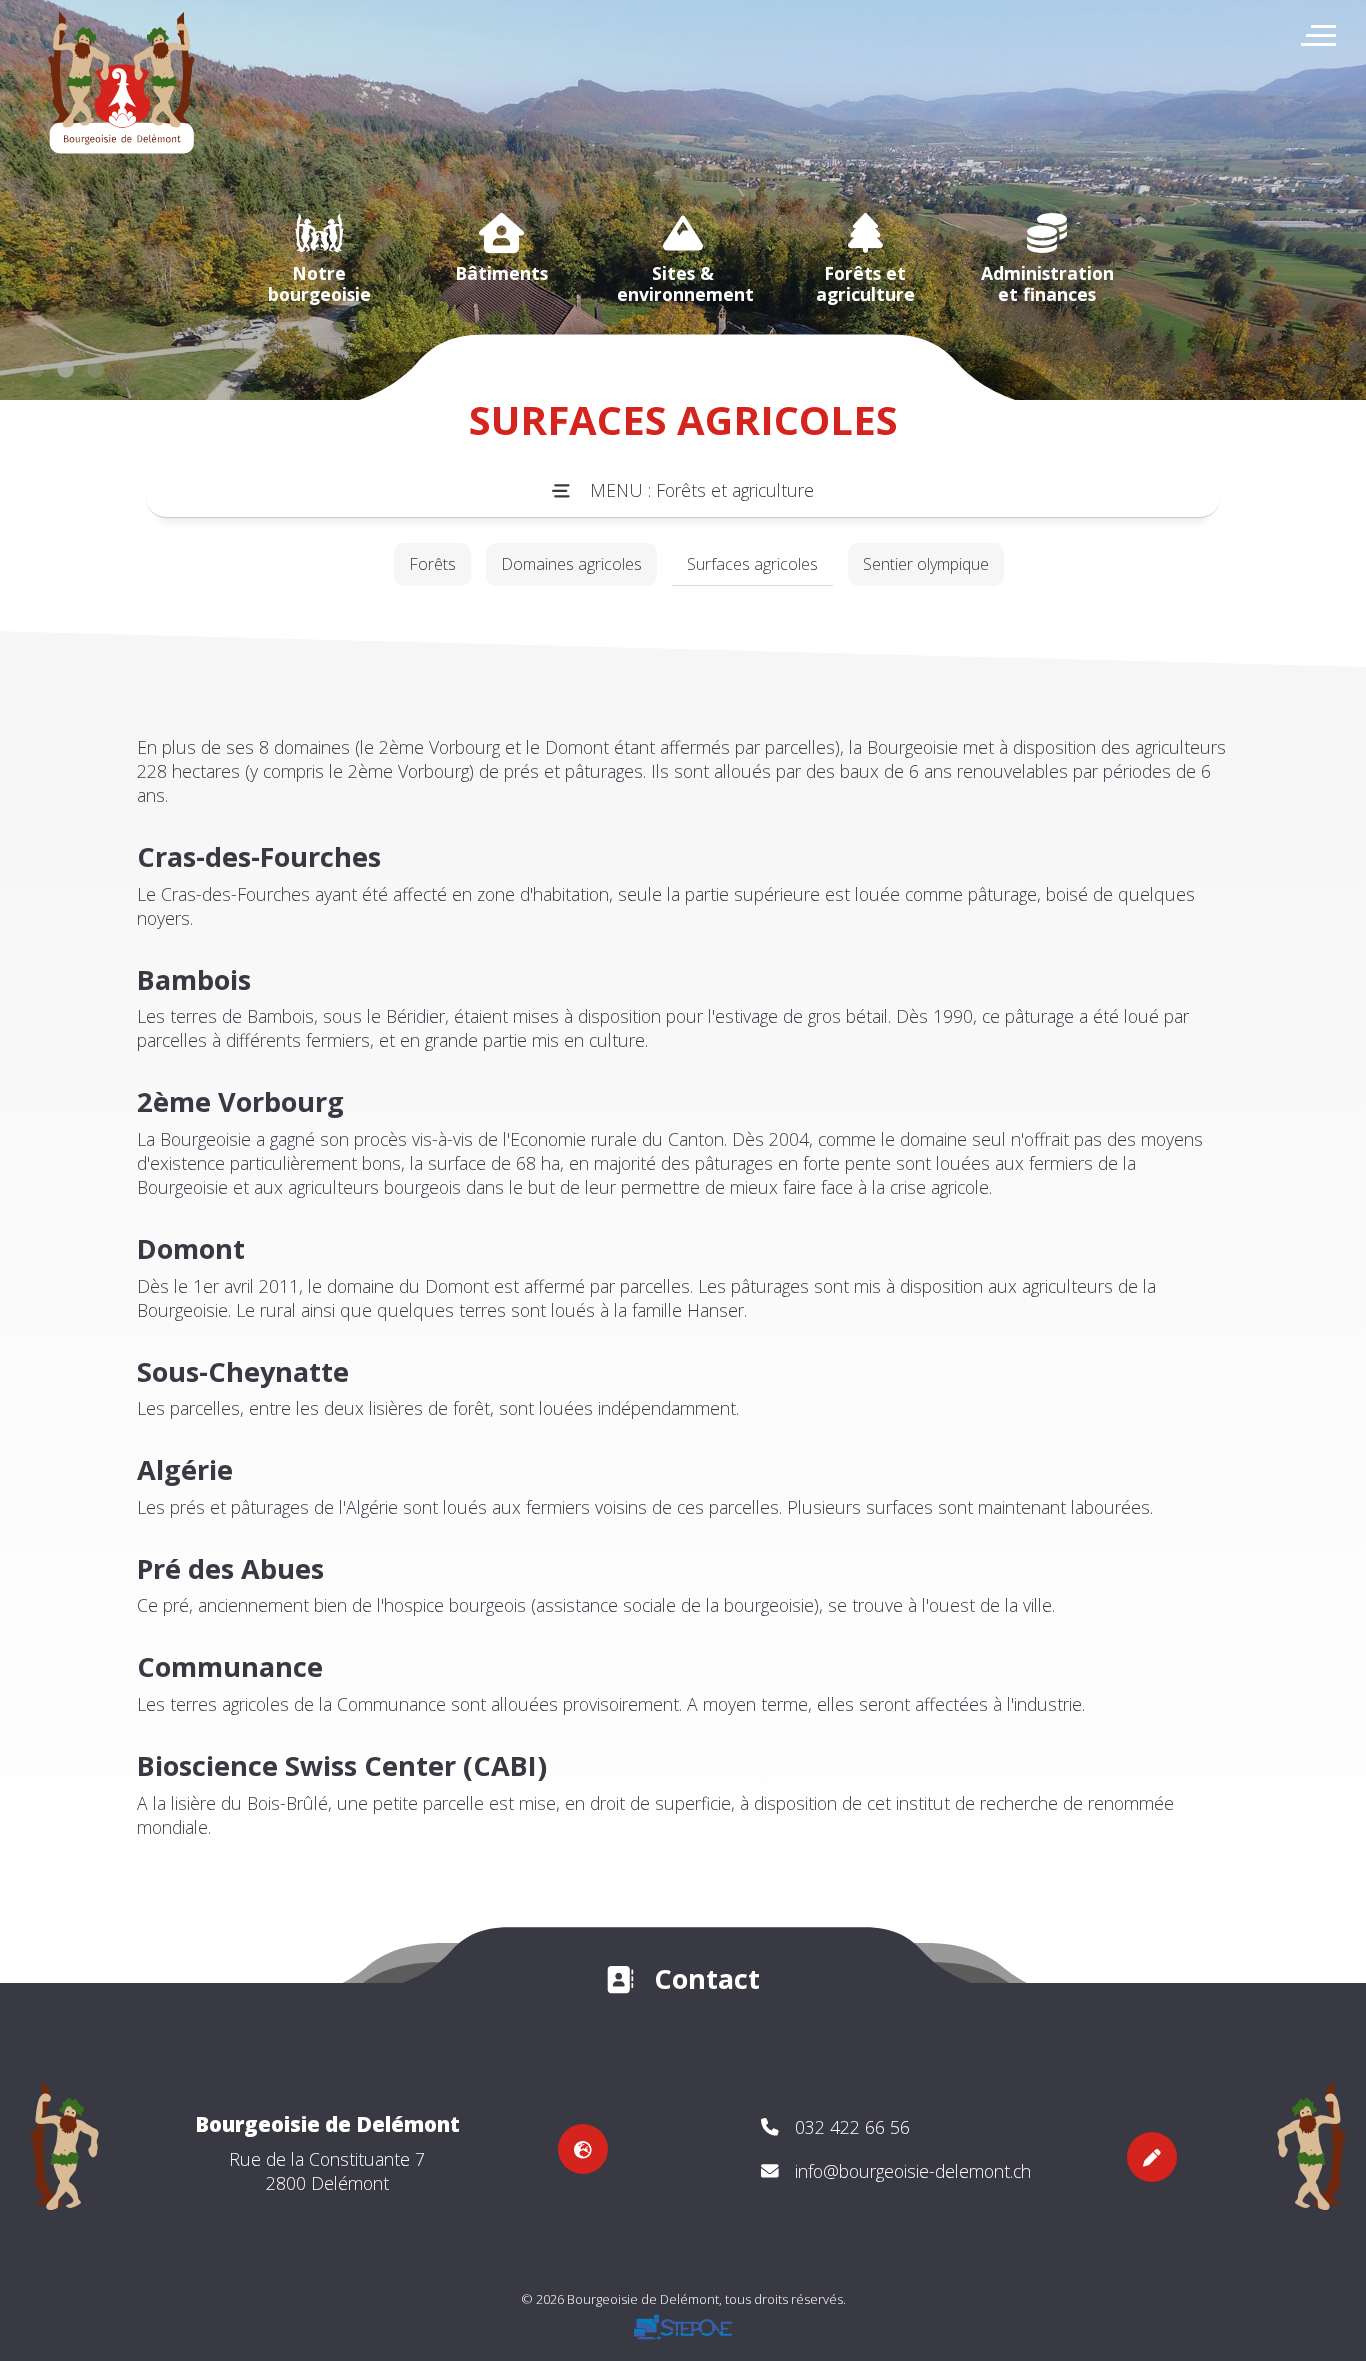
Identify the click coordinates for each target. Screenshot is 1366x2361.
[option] (319, 259)
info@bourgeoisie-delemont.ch (913, 2171)
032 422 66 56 (852, 2127)
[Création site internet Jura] (132, 100)
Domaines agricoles (571, 564)
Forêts (432, 564)
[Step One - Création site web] (683, 2340)
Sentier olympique (926, 564)
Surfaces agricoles (752, 564)
